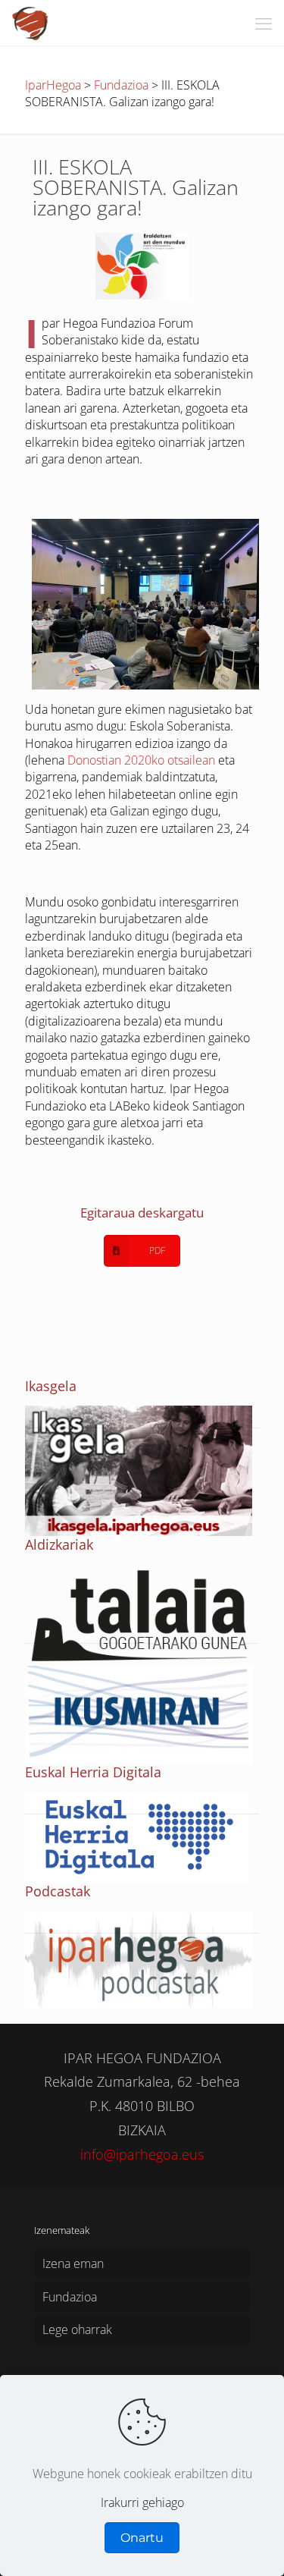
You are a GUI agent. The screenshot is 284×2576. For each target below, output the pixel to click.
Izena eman (73, 2263)
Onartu (142, 2538)
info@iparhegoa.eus (142, 2154)
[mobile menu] (264, 23)
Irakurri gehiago (142, 2502)
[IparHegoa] (31, 23)
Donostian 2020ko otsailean (141, 760)
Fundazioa (70, 2297)
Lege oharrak (77, 2329)
